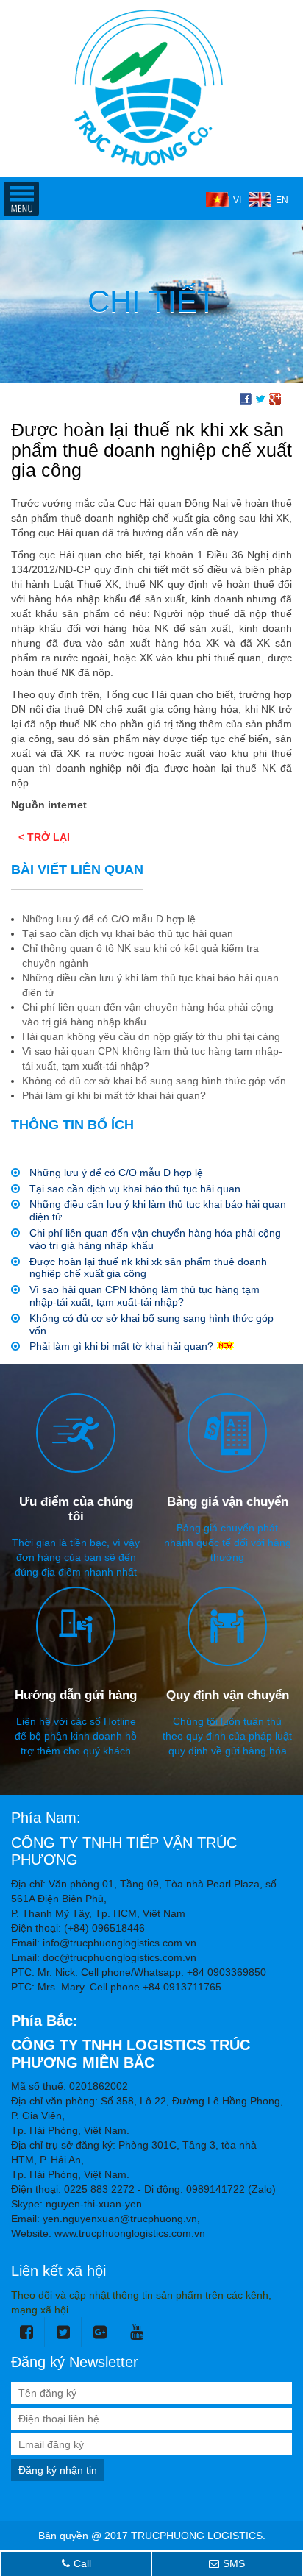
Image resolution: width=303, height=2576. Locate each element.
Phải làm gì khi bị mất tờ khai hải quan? (121, 1346)
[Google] (100, 2332)
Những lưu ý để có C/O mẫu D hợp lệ (116, 1173)
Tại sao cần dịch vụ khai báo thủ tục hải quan (135, 1189)
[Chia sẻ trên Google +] (275, 398)
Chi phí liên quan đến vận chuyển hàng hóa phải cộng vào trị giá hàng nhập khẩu (155, 1239)
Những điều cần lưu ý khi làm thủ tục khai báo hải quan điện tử (158, 1210)
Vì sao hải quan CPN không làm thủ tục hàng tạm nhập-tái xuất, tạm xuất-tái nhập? (145, 1296)
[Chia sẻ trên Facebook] (246, 398)
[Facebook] (27, 2332)
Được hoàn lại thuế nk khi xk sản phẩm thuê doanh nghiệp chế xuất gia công (148, 1268)
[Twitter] (64, 2332)
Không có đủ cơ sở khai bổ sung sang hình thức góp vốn (151, 1324)
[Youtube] (137, 2332)
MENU (21, 199)
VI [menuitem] (237, 200)
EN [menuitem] (282, 200)
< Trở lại (44, 837)
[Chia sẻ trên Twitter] (260, 398)
